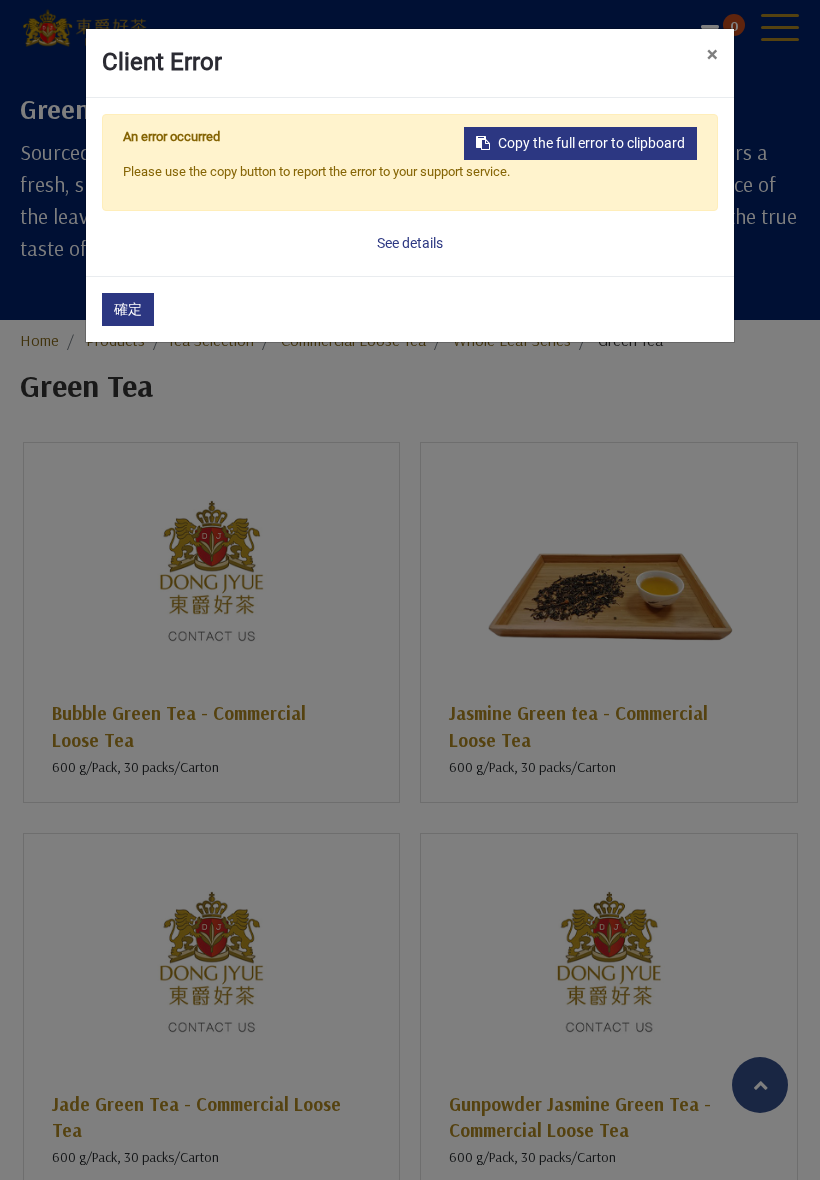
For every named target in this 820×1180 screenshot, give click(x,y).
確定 (128, 309)
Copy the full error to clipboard (591, 143)
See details (410, 243)
